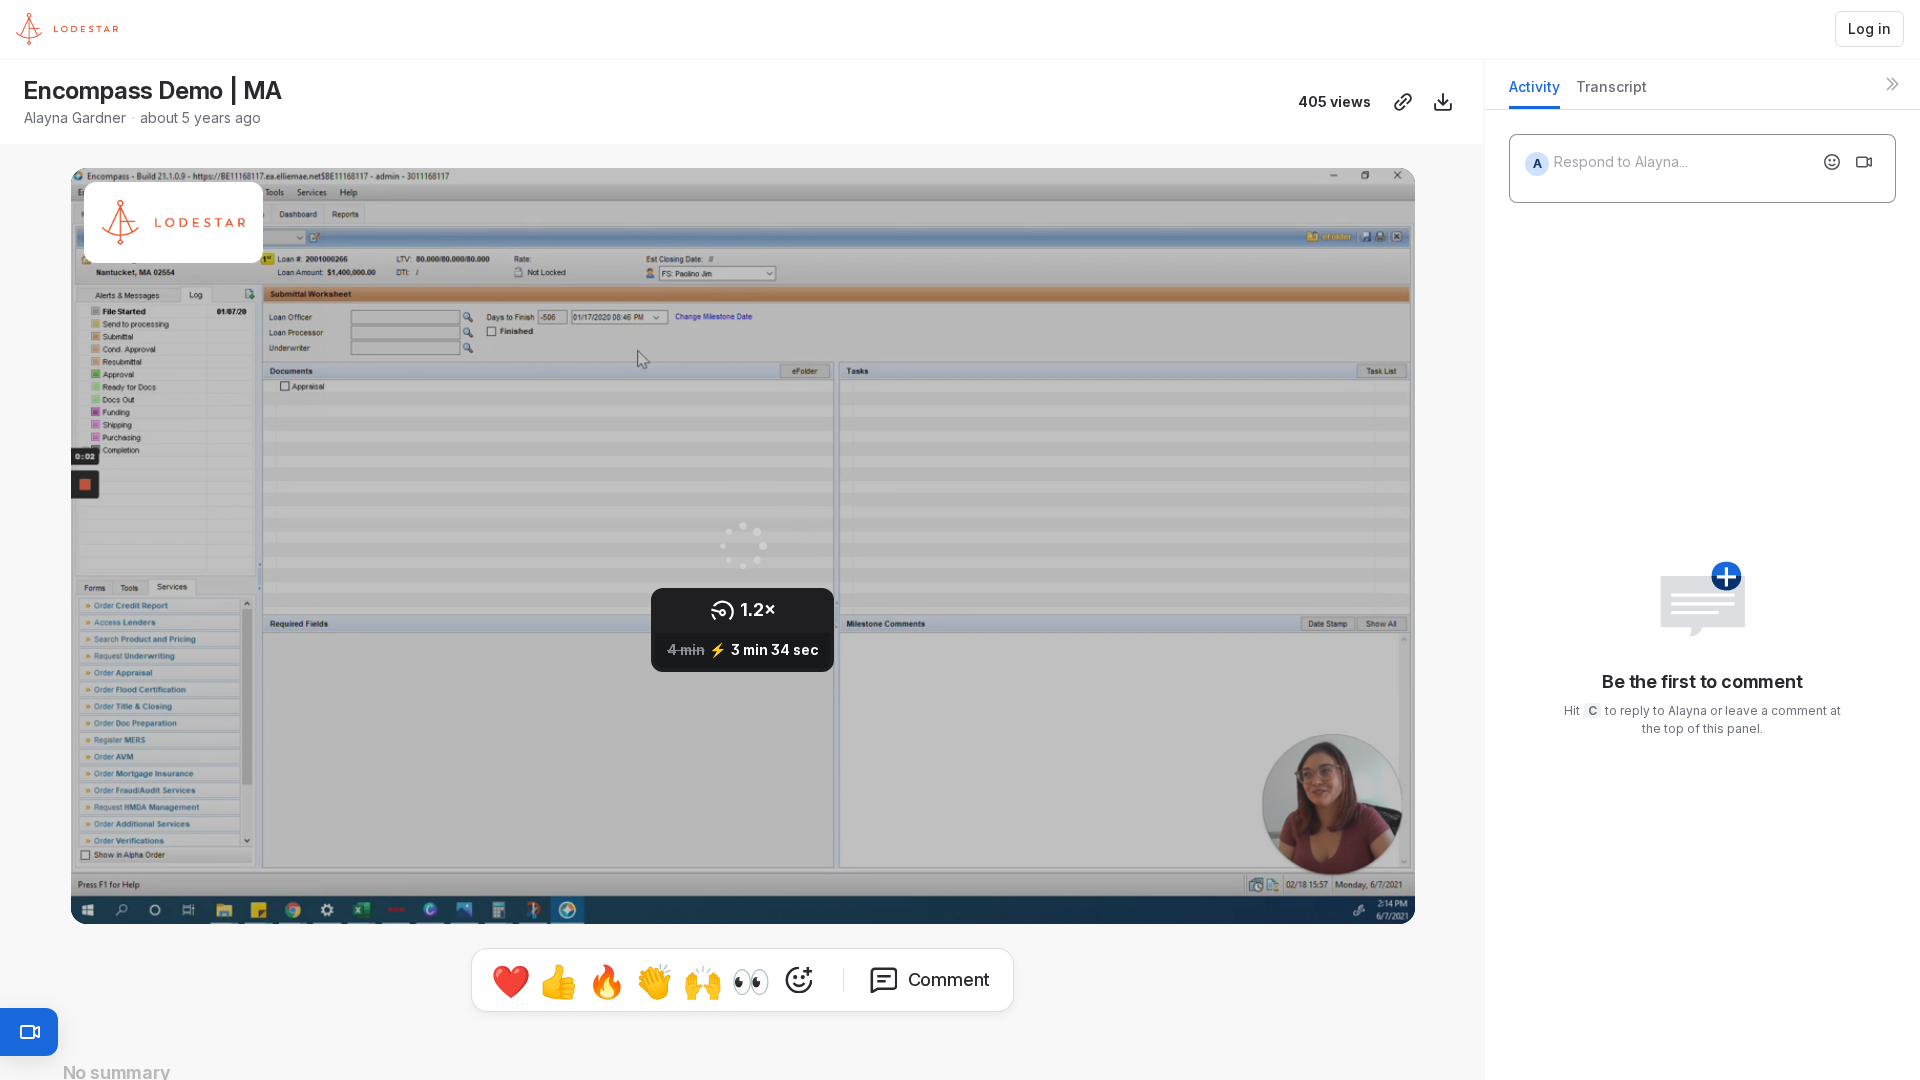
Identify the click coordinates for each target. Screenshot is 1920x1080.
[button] (77, 909)
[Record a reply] (1864, 162)
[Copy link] (1403, 102)
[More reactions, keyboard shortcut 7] (799, 980)
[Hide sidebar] (1892, 84)
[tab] (1534, 92)
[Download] (1443, 102)
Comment (949, 979)
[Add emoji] (1832, 162)
